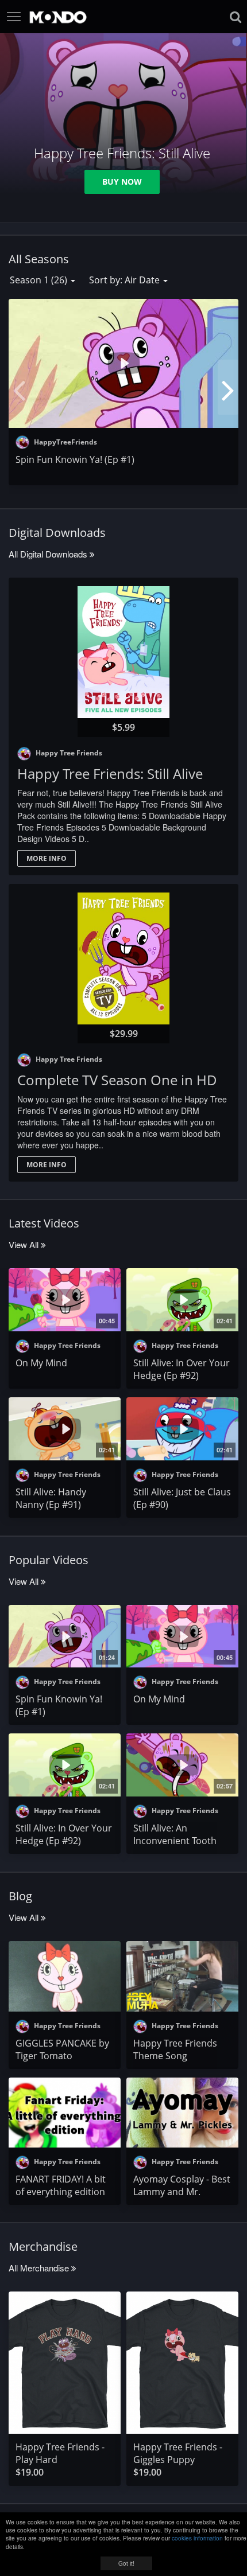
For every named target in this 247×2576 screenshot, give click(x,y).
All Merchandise (40, 2268)
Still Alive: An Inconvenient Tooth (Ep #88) (175, 1841)
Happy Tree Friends (68, 753)
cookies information (197, 2538)
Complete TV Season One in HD (117, 1080)
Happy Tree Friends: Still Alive (110, 773)
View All (25, 1244)
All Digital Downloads (49, 554)
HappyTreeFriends (65, 442)
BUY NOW (122, 182)
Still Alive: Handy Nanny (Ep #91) (51, 1498)
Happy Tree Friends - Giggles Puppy (178, 2453)
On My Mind (41, 1363)
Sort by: (124, 280)
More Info (47, 858)
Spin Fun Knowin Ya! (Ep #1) (75, 459)
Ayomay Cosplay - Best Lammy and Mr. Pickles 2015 (182, 2192)
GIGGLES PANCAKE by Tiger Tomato (62, 2049)
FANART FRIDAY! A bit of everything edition (61, 2185)
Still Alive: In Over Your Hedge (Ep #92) (182, 1369)
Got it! (126, 2563)
